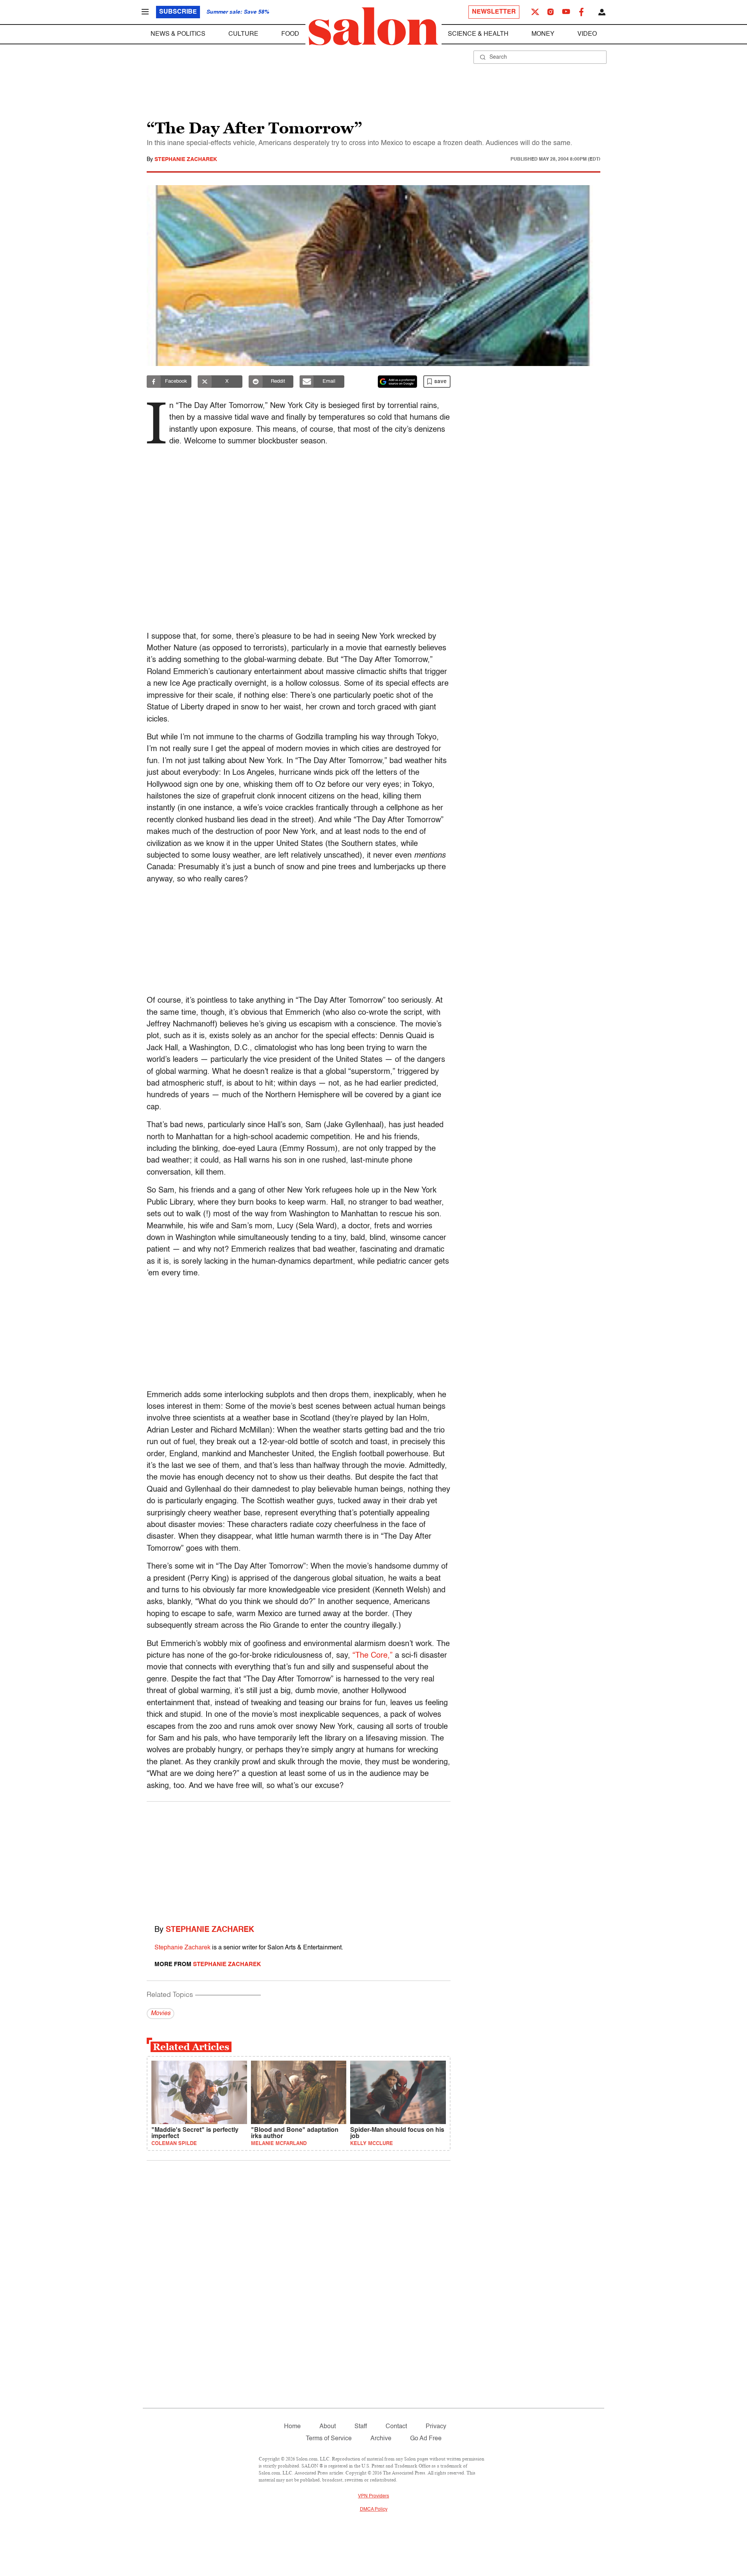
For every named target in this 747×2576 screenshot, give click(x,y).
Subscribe (178, 12)
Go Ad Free (426, 2439)
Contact (396, 2427)
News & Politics (178, 34)
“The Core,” (373, 1656)
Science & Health (478, 34)
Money (543, 34)
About (328, 2427)
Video (587, 34)
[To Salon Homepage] (373, 26)
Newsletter (494, 12)
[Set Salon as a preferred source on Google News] (398, 382)
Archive (381, 2439)
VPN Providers (373, 2496)
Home (292, 2427)
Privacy (436, 2427)
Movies (160, 2014)
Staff (361, 2427)
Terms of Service (329, 2439)
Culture (243, 34)
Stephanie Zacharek (186, 159)
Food (290, 34)
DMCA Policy (374, 2509)
